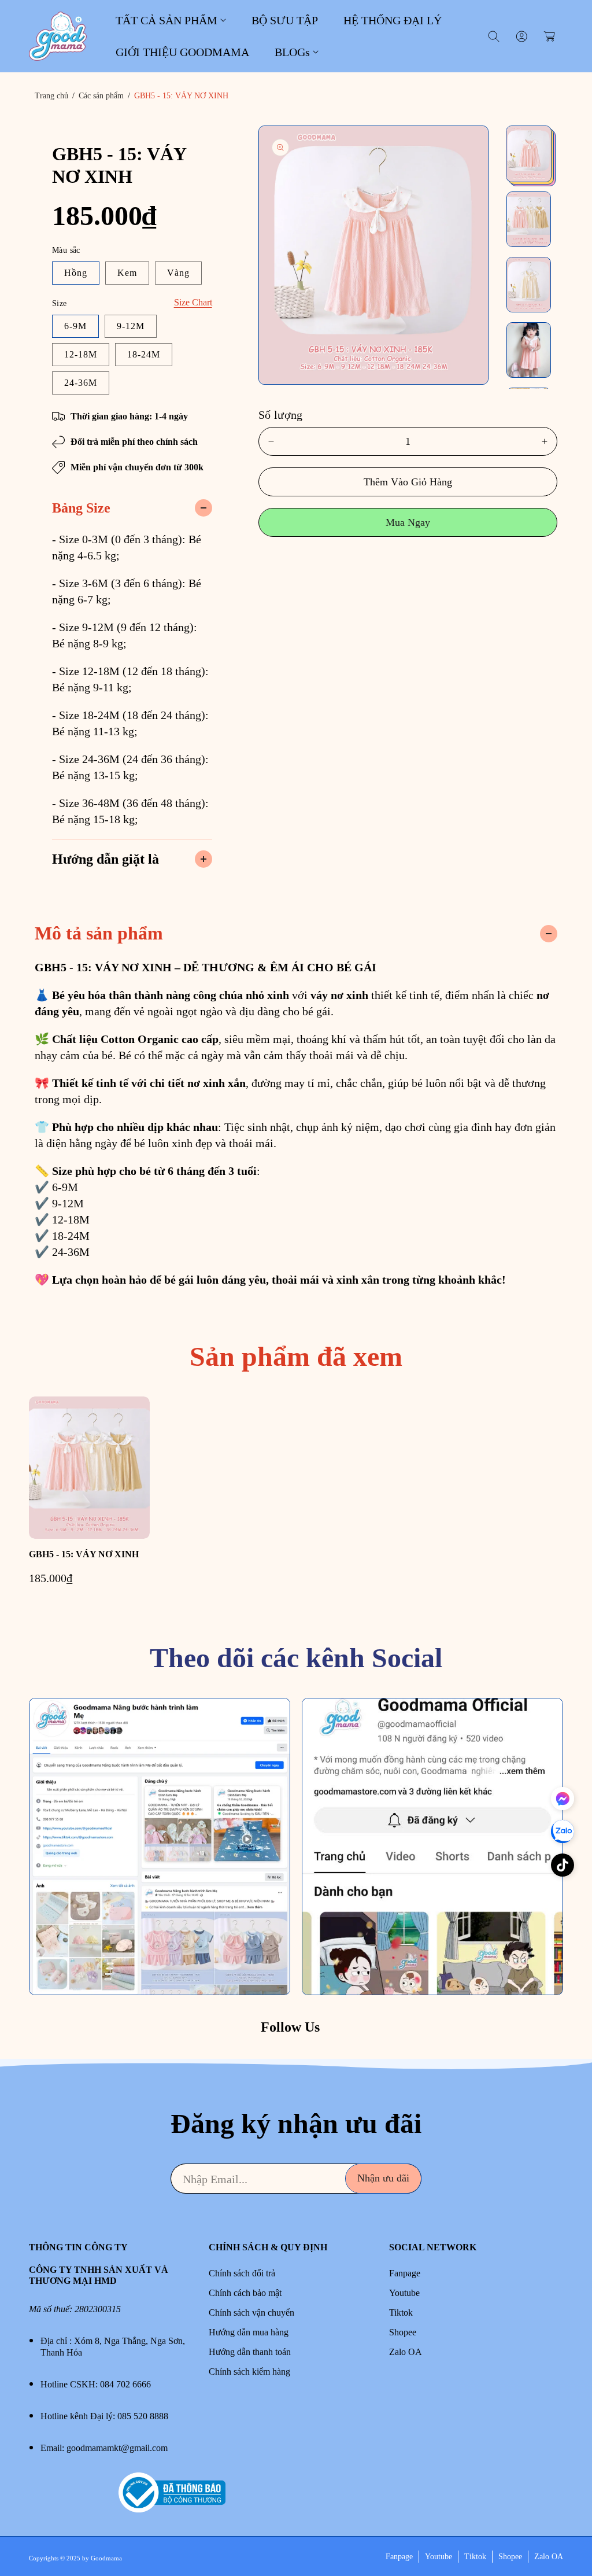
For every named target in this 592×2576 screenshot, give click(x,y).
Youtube (404, 2293)
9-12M (131, 326)
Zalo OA (406, 2352)
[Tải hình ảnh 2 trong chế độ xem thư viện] (529, 219)
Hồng (76, 273)
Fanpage (405, 2273)
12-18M (81, 354)
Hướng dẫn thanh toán (250, 2352)
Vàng (178, 273)
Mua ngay (408, 522)
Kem (127, 273)
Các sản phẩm (101, 96)
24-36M (81, 383)
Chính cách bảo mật (245, 2293)
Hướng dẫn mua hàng (249, 2332)
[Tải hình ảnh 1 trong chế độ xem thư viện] (529, 154)
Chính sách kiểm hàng (249, 2372)
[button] (171, 20)
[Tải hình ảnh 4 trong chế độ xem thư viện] (529, 350)
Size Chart (193, 302)
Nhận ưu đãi (383, 2178)
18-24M (144, 354)
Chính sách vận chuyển (251, 2312)
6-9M (75, 326)
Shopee (403, 2332)
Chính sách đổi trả (242, 2273)
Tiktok (401, 2312)
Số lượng (281, 415)
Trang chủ (51, 96)
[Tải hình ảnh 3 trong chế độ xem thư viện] (529, 285)
